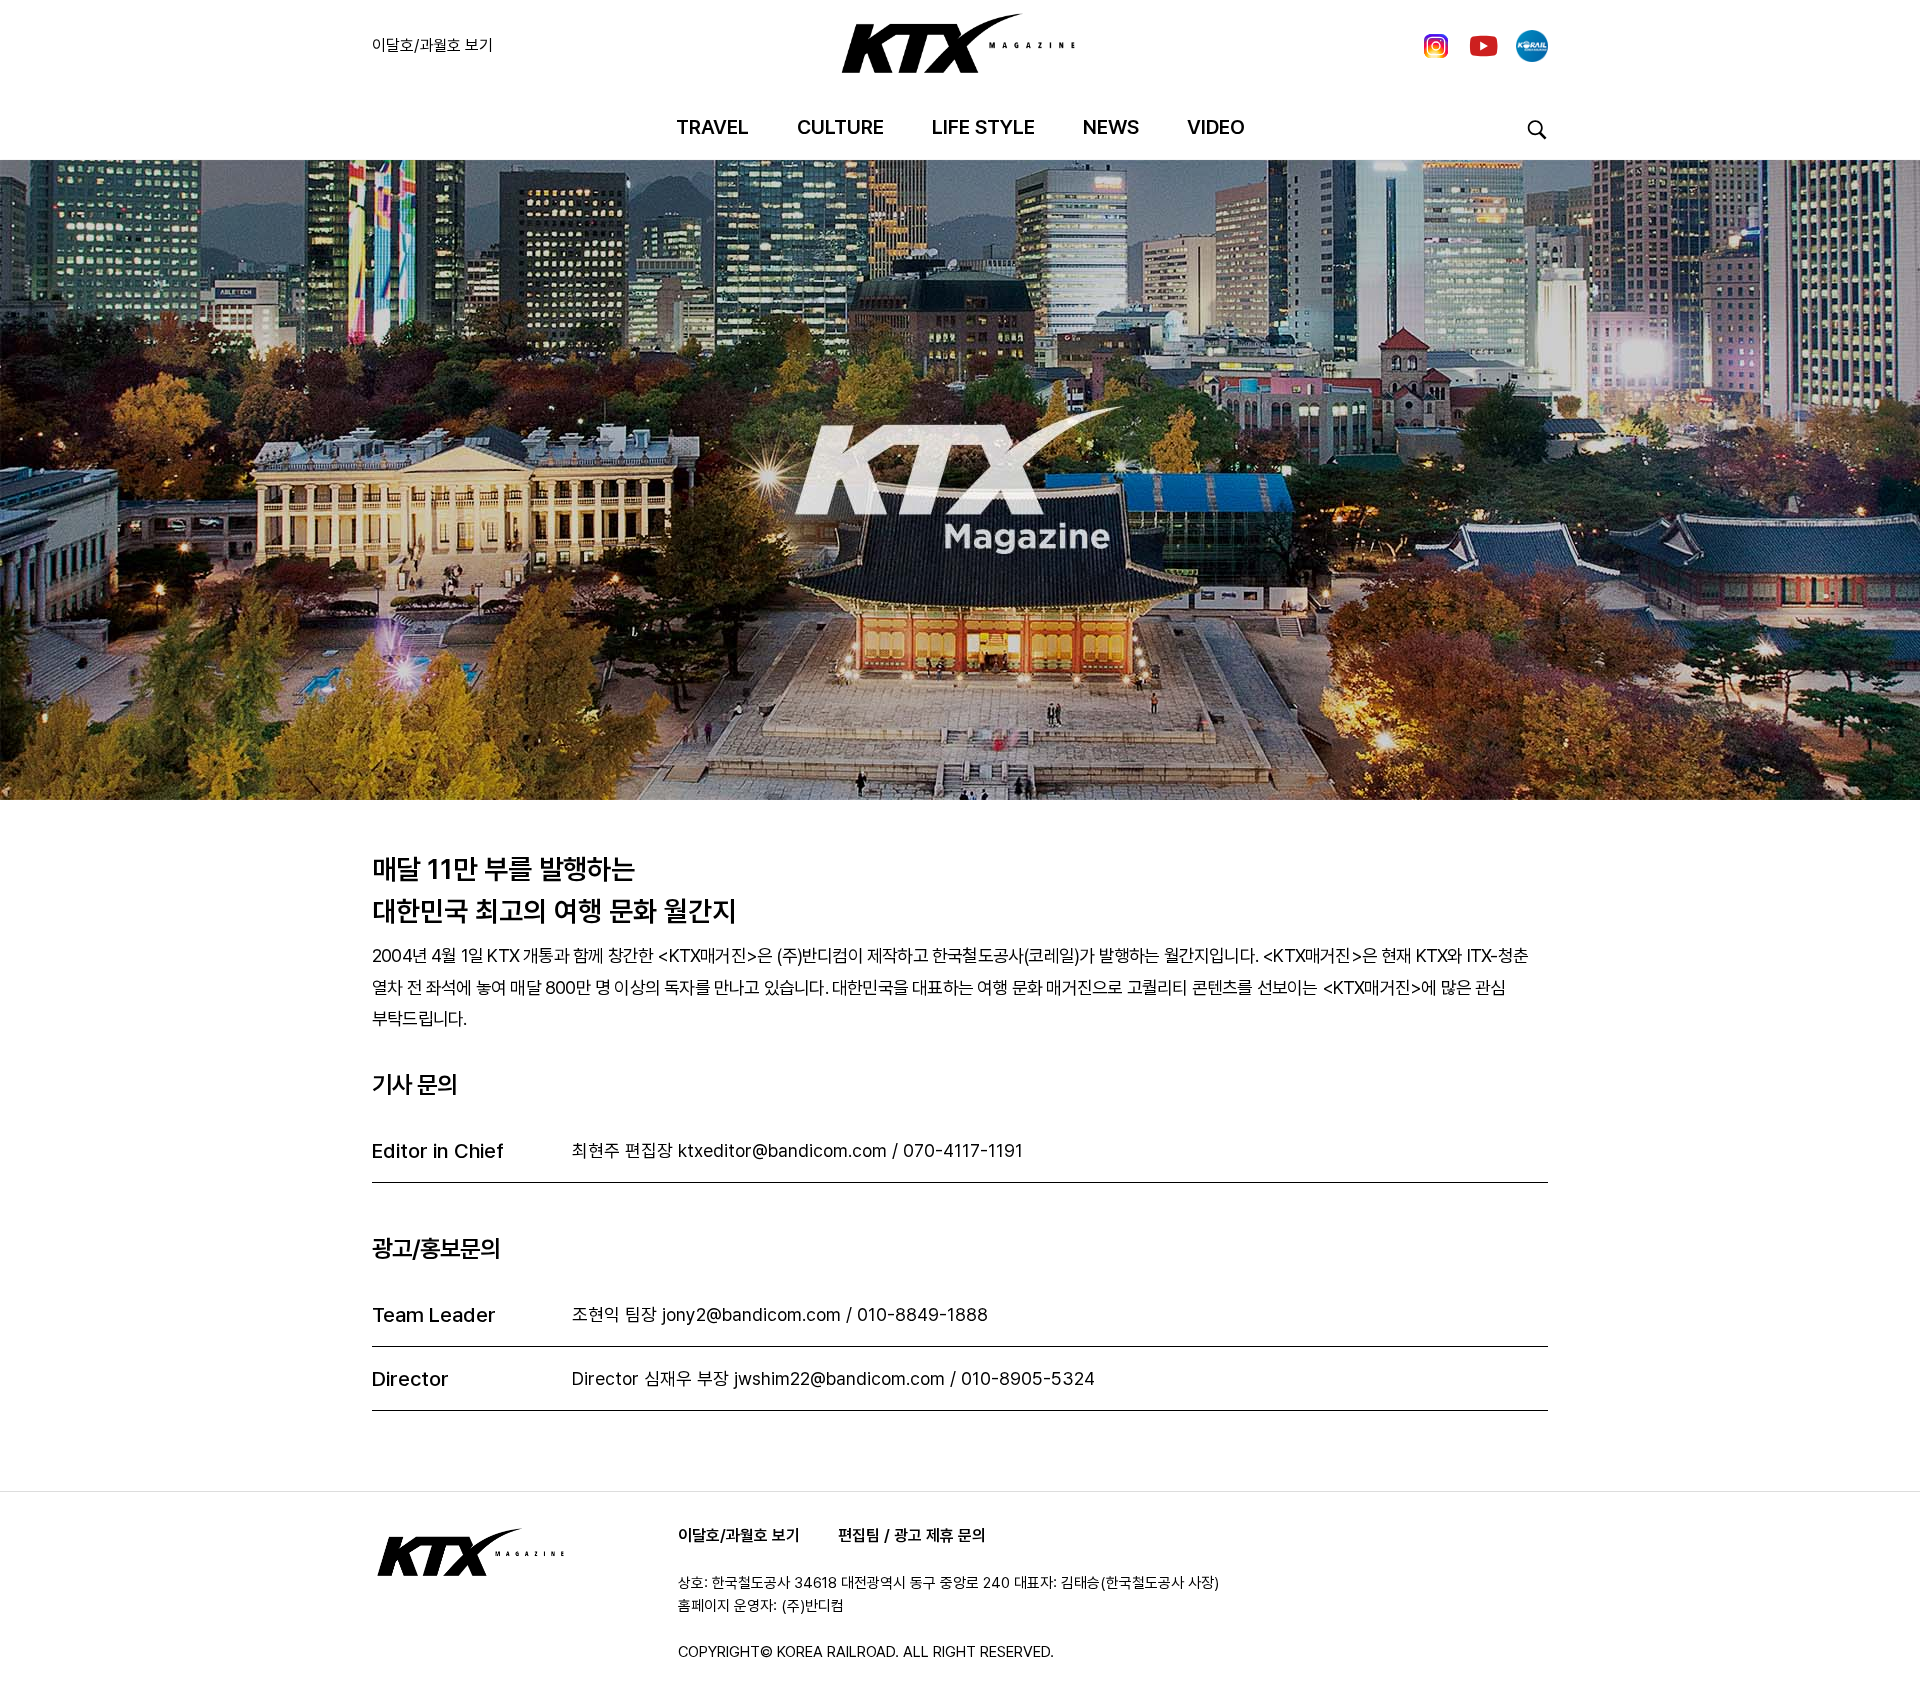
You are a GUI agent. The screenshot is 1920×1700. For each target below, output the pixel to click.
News (1111, 127)
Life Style (983, 127)
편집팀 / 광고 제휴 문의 (912, 1535)
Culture (840, 127)
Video (1216, 127)
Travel (712, 127)
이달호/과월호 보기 (432, 45)
